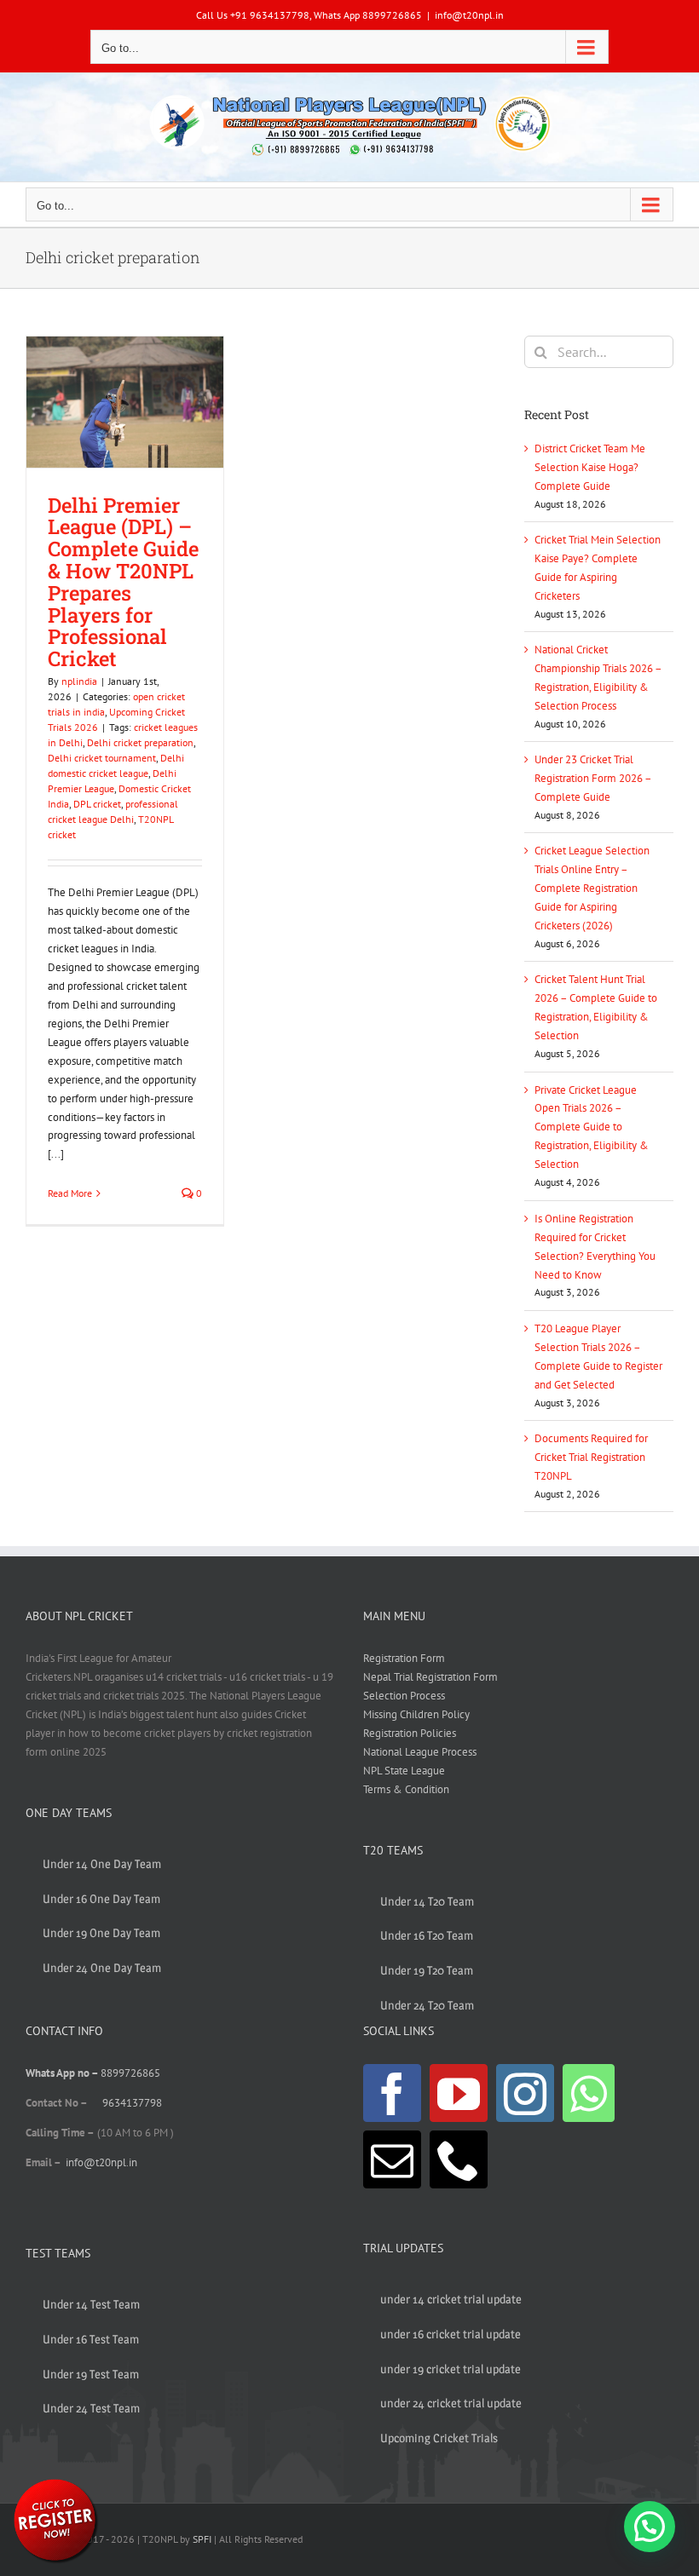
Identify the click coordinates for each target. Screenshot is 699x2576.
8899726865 (130, 2073)
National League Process (420, 1752)
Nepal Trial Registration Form (430, 1677)
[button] (650, 2527)
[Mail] (392, 2159)
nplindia (79, 681)
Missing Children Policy (416, 1714)
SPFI (202, 2539)
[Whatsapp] (589, 2093)
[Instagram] (525, 2093)
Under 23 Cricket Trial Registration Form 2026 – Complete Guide (593, 778)
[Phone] (459, 2159)
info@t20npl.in (469, 15)
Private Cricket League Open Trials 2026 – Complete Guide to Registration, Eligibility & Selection (592, 1127)
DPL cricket (97, 804)
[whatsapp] (55, 2482)
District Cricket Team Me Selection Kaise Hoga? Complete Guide (590, 467)
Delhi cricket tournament (102, 758)
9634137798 (132, 2103)
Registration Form (404, 1658)
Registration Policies (410, 1733)
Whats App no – (63, 2073)
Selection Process (404, 1696)
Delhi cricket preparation (140, 742)
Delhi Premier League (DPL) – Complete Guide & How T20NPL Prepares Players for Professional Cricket (123, 581)
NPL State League (404, 1771)
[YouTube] (459, 2093)
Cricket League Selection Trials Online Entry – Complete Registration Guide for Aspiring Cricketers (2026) (592, 888)
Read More (70, 1193)
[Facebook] (392, 2093)
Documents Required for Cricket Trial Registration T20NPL (591, 1457)
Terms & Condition (406, 1789)
